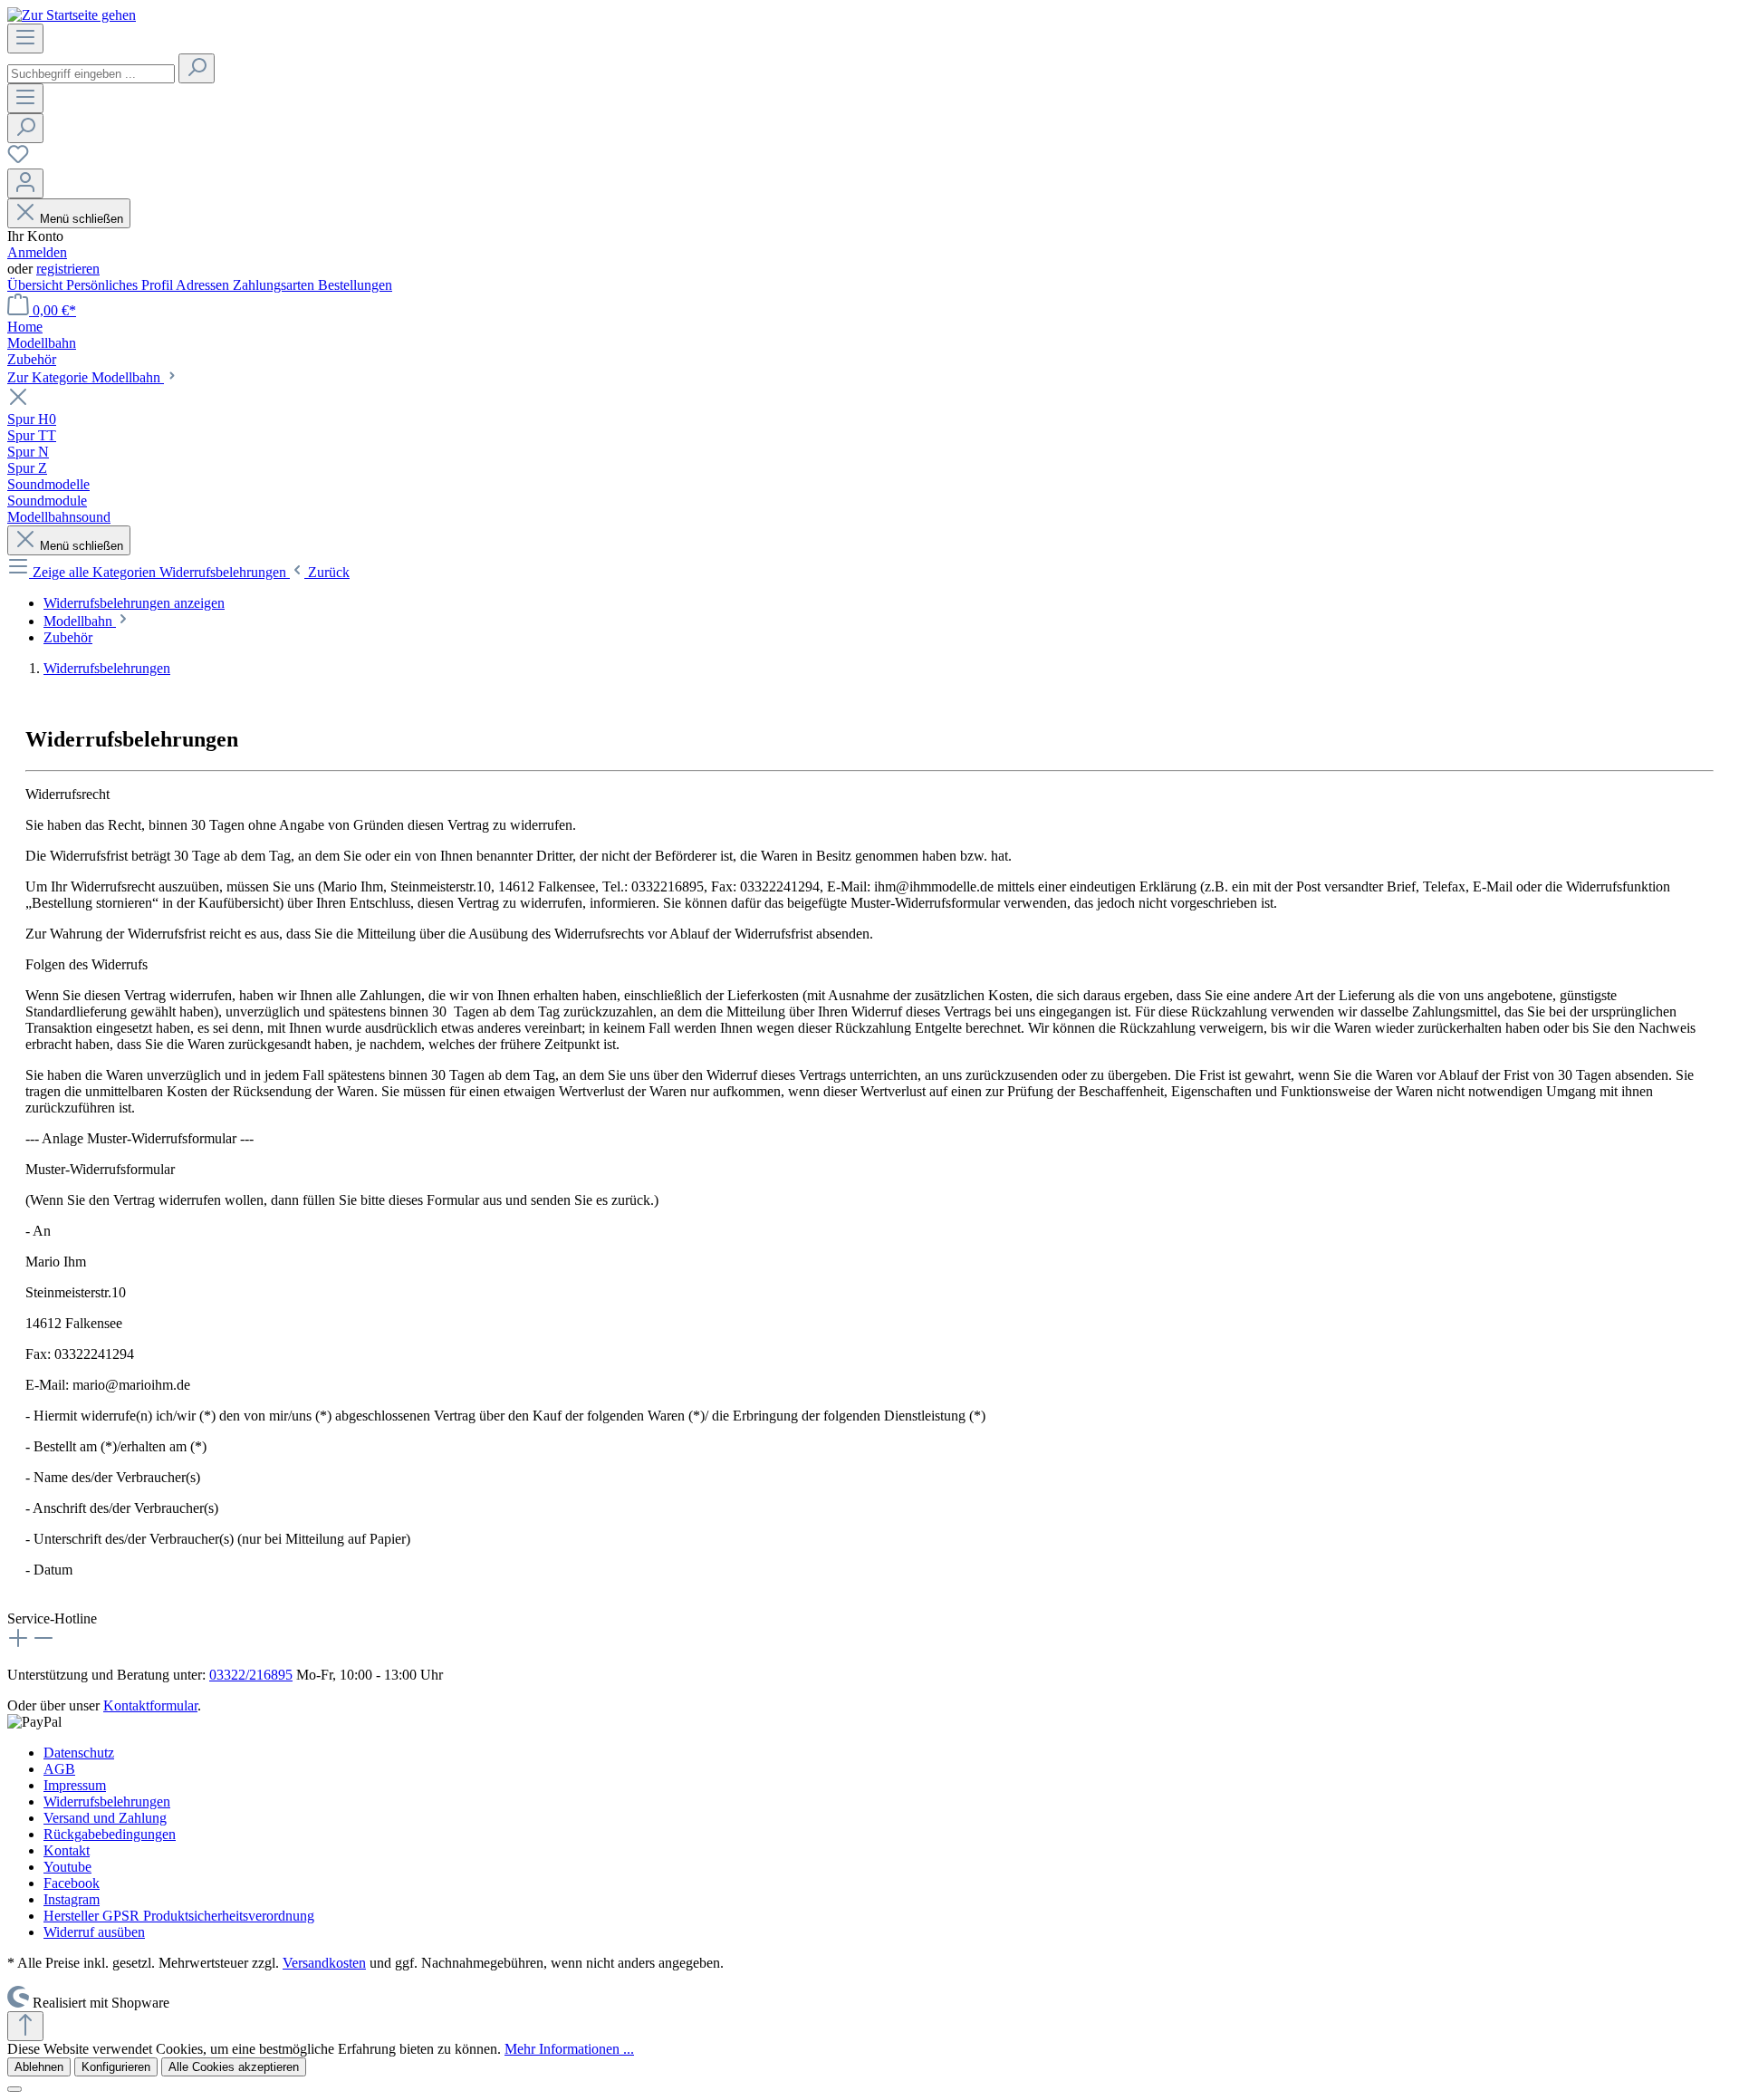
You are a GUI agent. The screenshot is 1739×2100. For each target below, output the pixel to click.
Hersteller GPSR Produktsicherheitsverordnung (179, 1916)
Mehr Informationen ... (569, 2049)
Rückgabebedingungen (110, 1834)
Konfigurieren (116, 2067)
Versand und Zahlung (105, 1818)
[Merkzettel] (18, 160)
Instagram (72, 1899)
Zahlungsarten (275, 285)
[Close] (14, 2089)
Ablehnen (39, 2067)
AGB (59, 1769)
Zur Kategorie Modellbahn (86, 377)
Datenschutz (79, 1753)
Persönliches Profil (121, 285)
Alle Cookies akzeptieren (234, 2067)
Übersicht (37, 285)
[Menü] (25, 39)
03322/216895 (251, 1675)
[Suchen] (197, 68)
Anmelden (37, 252)
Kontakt (67, 1850)
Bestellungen (355, 285)
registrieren (68, 269)
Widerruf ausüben (94, 1932)
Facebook (72, 1883)
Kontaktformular (150, 1705)
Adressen (204, 285)
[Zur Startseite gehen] (72, 15)
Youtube (67, 1867)
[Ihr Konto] (25, 183)
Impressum (75, 1785)
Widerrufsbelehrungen (107, 1801)
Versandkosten (324, 1963)
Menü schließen (82, 219)
